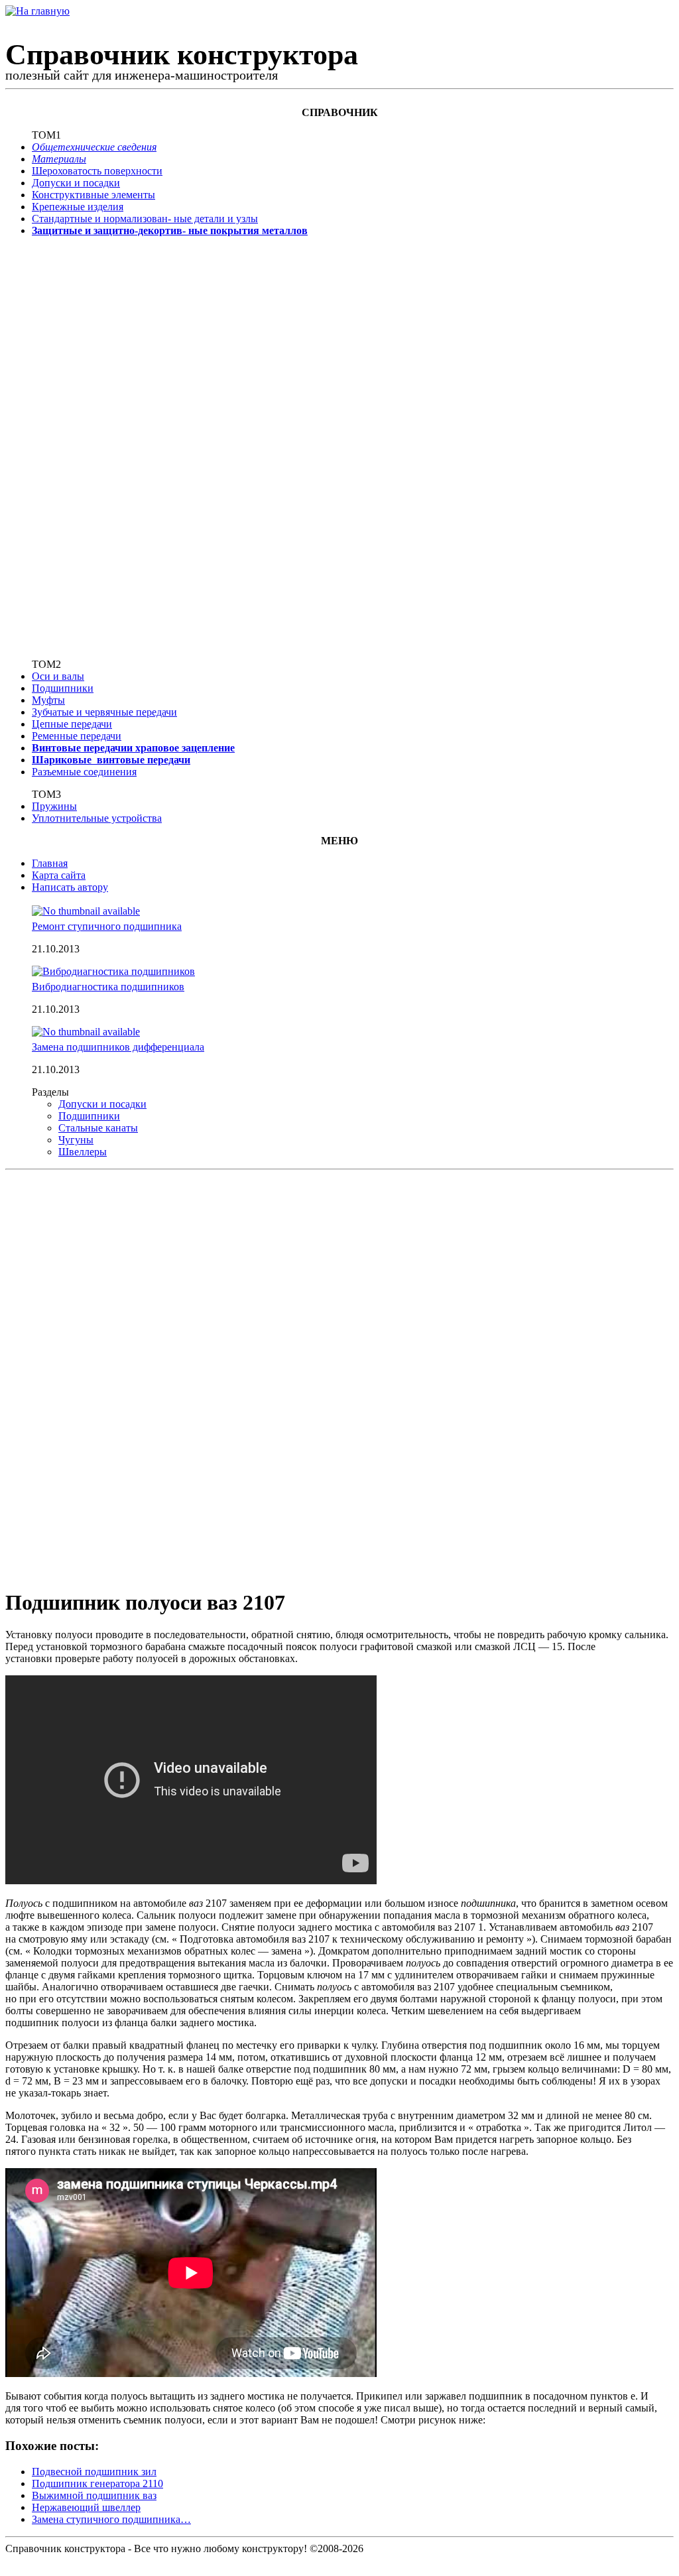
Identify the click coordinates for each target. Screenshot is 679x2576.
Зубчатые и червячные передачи (104, 712)
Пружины (54, 806)
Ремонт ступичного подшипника (107, 926)
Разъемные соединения (84, 772)
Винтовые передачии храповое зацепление (133, 748)
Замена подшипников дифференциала (118, 1047)
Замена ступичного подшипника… (111, 2519)
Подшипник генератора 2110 (97, 2483)
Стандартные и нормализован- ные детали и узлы (145, 219)
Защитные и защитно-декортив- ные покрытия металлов (170, 230)
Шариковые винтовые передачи (111, 760)
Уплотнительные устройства (97, 818)
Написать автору (70, 887)
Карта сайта (59, 875)
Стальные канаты (98, 1128)
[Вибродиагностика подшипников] (113, 971)
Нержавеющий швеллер (86, 2507)
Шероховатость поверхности (97, 171)
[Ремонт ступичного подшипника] (86, 911)
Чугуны (76, 1140)
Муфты (48, 700)
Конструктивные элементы (93, 195)
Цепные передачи (72, 724)
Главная (50, 863)
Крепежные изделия (78, 207)
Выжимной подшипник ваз (94, 2495)
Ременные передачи (77, 736)
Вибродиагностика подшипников (108, 987)
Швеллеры (83, 1152)
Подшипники (63, 688)
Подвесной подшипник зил (94, 2472)
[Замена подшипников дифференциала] (86, 1032)
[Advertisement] (75, 446)
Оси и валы (58, 676)
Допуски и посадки (76, 183)
